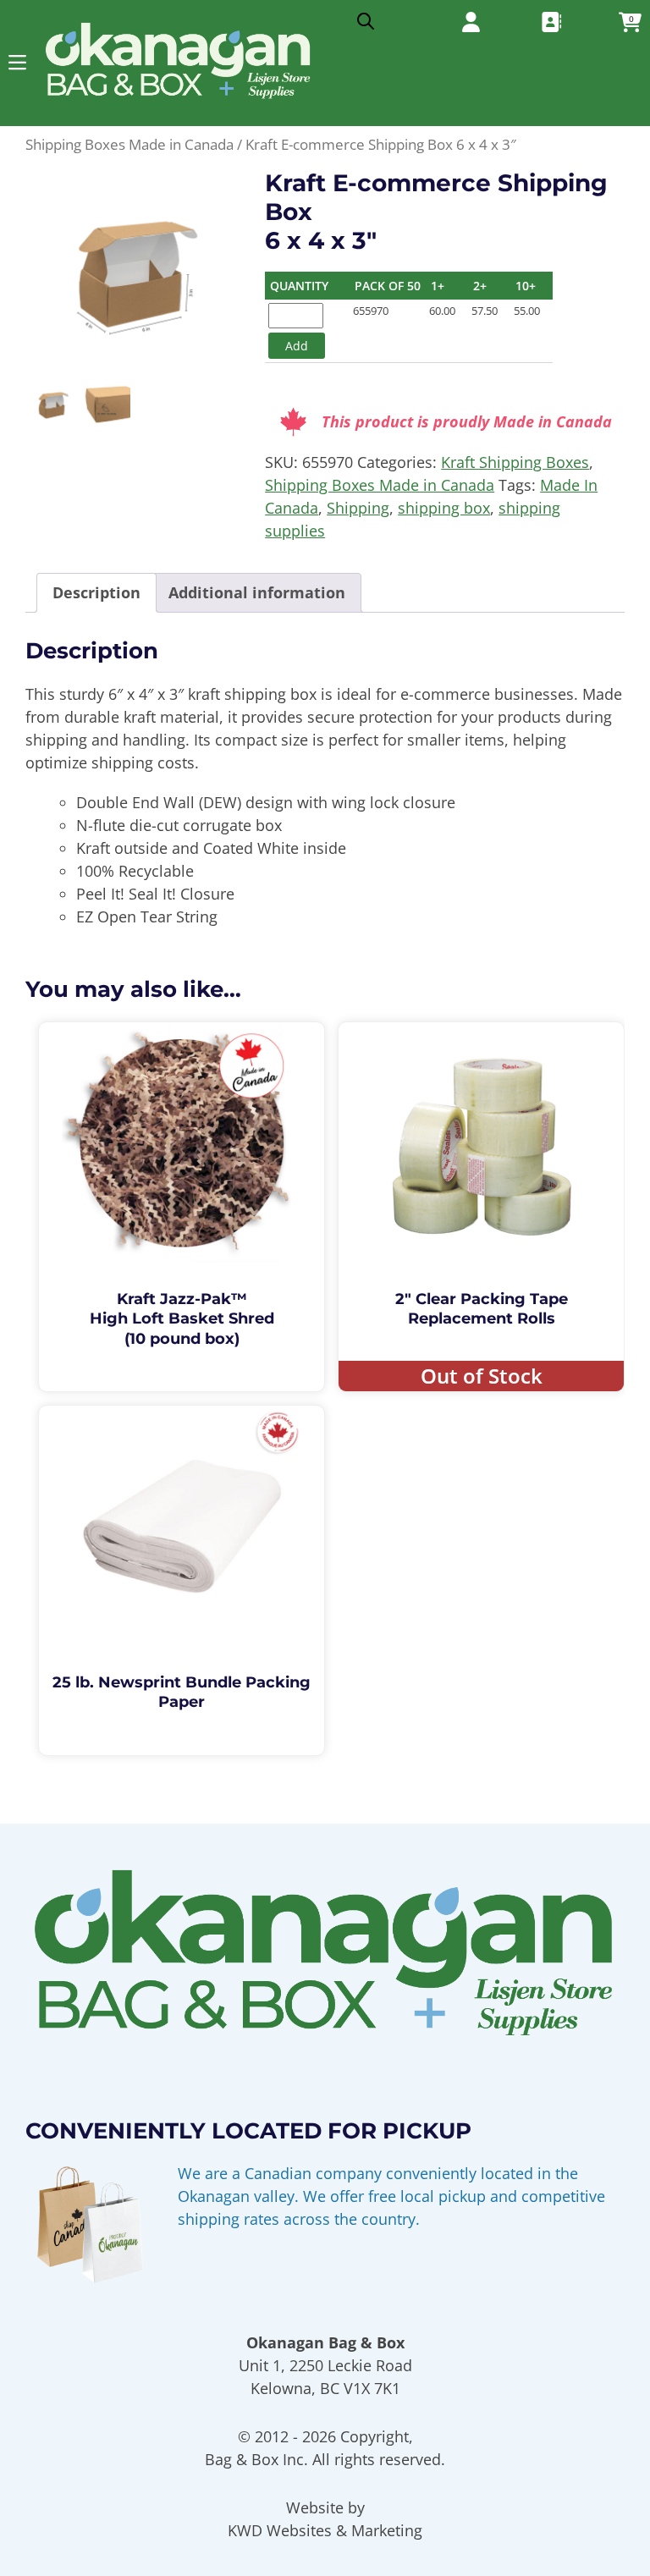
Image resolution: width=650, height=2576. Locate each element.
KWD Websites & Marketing (325, 2530)
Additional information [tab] (257, 592)
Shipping (358, 508)
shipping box (444, 508)
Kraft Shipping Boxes (515, 462)
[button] (17, 62)
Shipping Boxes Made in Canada (129, 144)
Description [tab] (96, 592)
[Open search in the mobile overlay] (366, 17)
